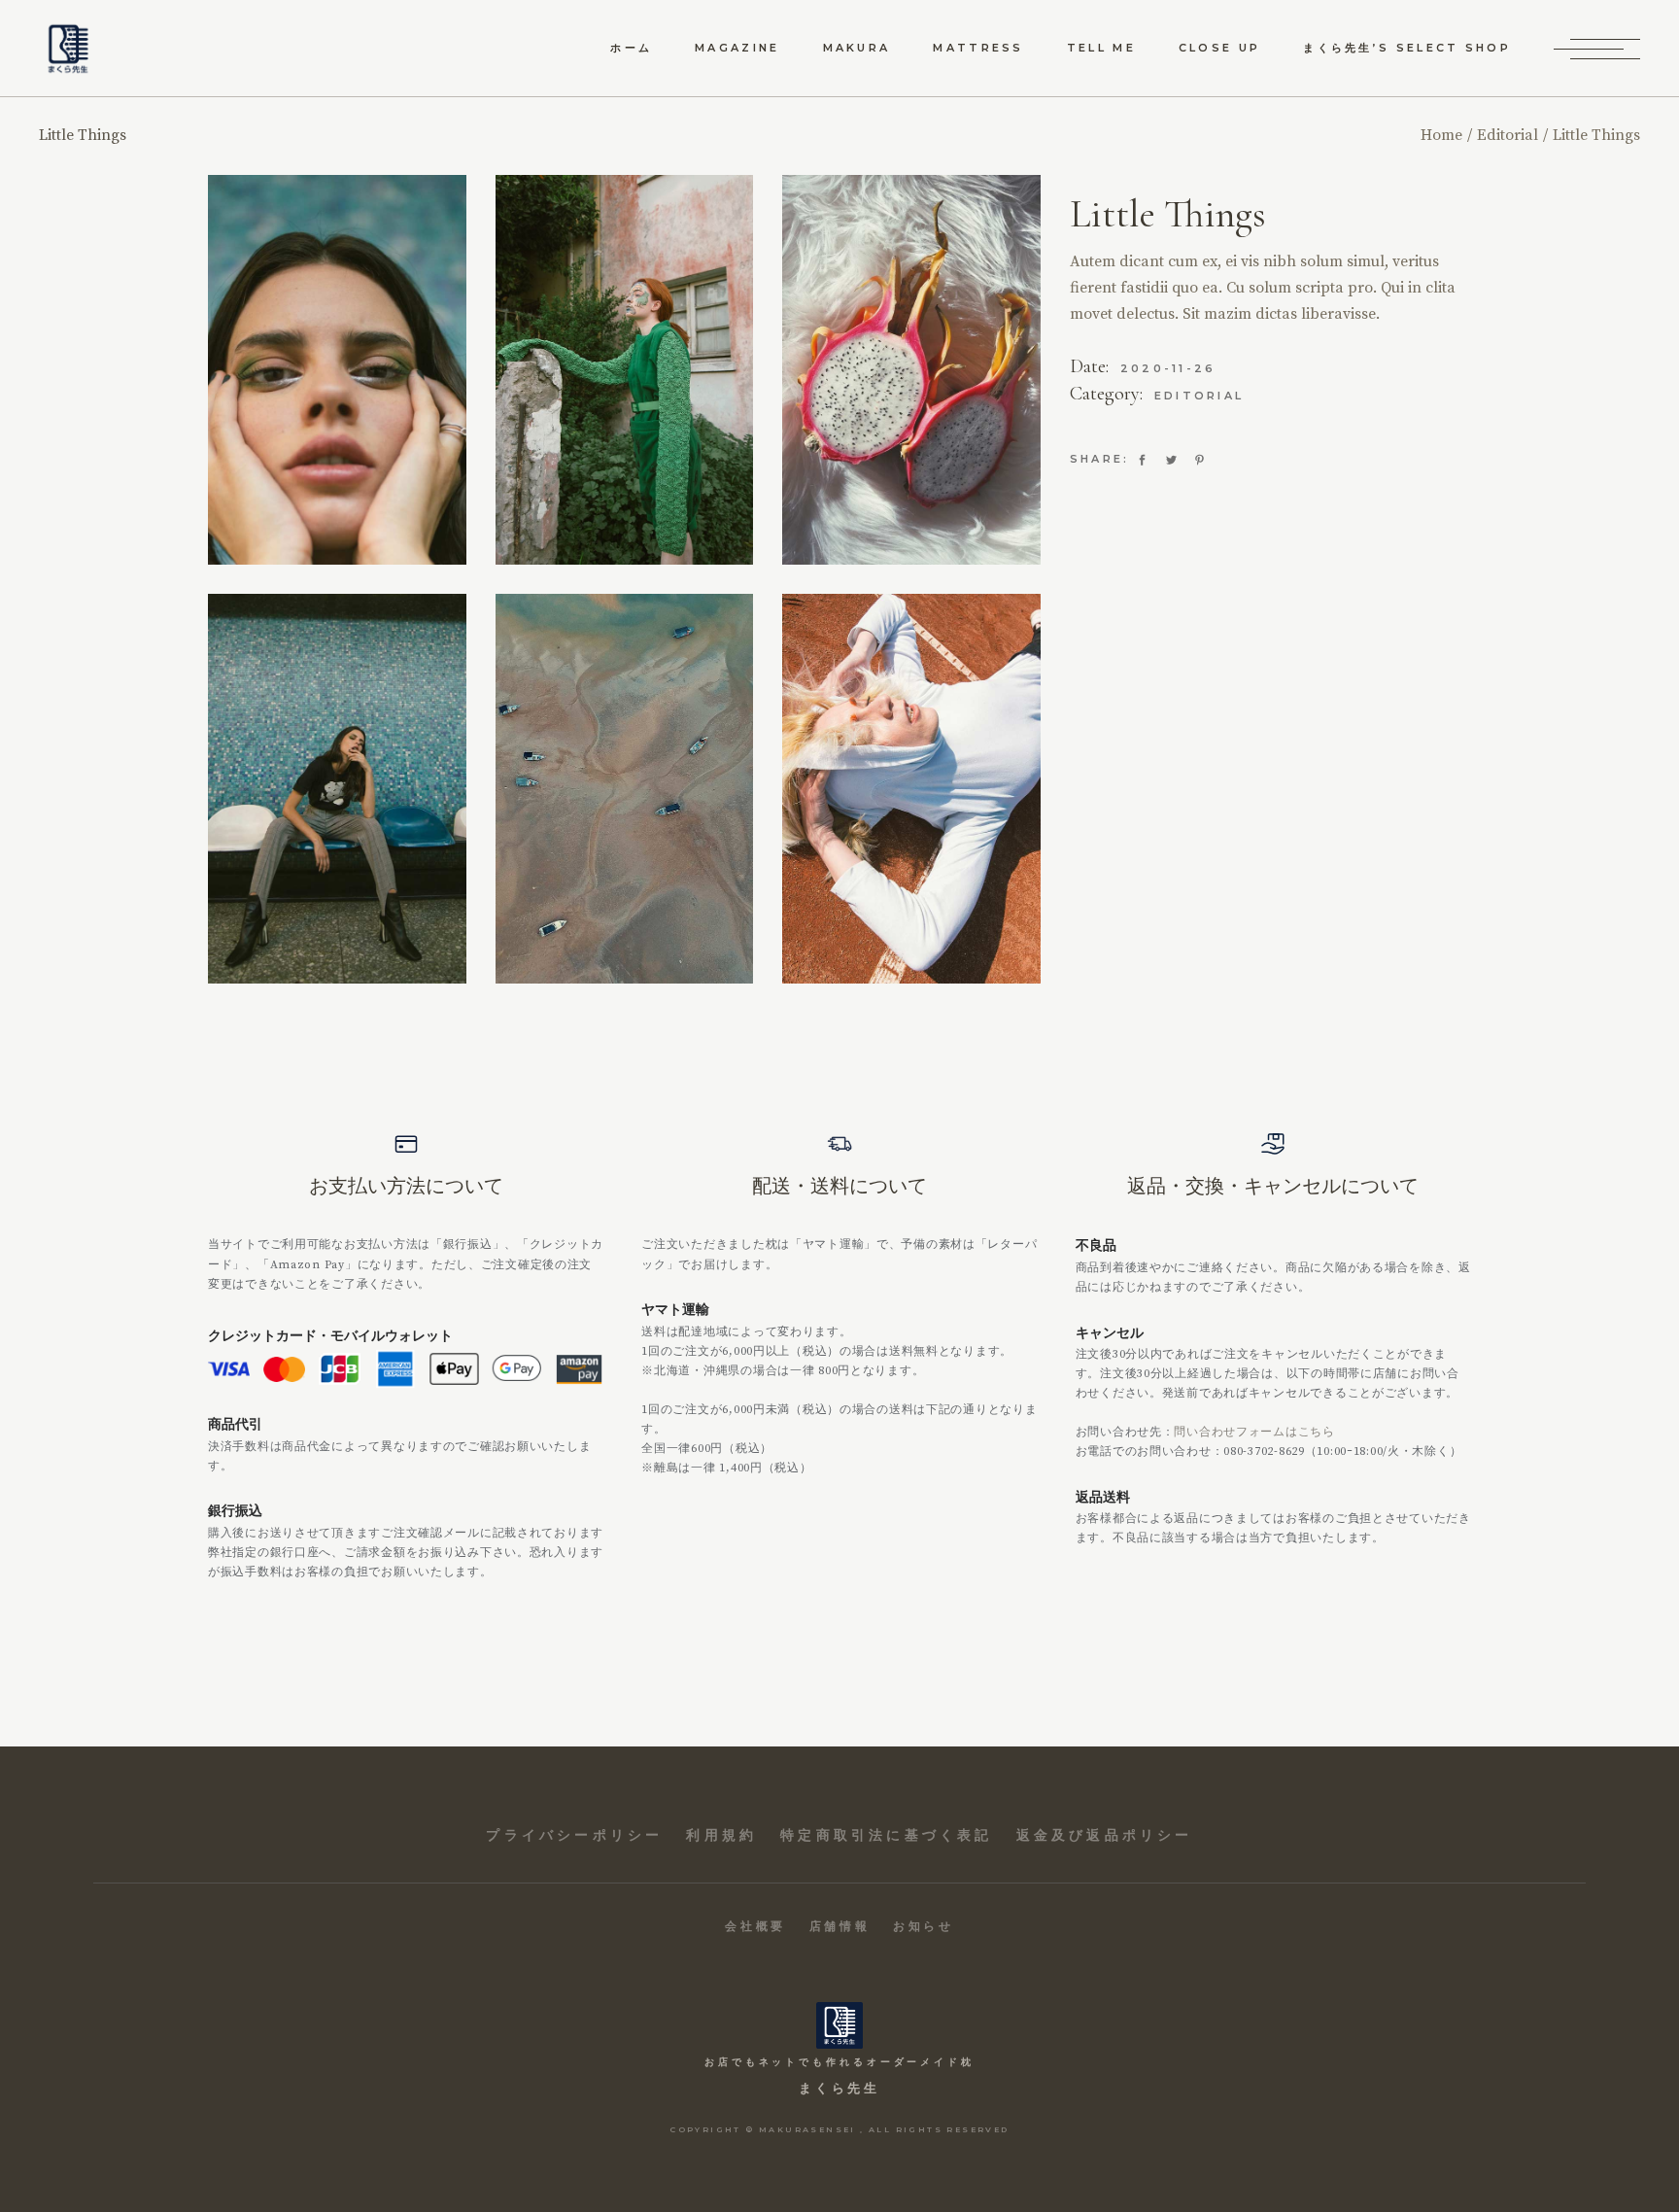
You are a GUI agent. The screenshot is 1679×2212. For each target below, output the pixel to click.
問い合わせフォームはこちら (1254, 1432)
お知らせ (923, 1926)
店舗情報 (839, 1926)
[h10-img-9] (911, 370)
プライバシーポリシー (574, 1835)
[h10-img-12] (911, 789)
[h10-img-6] (337, 370)
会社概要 (755, 1926)
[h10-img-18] (337, 789)
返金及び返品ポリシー (1105, 1835)
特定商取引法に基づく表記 (886, 1835)
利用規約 (721, 1835)
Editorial (1199, 396)
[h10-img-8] (625, 370)
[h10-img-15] (625, 789)
